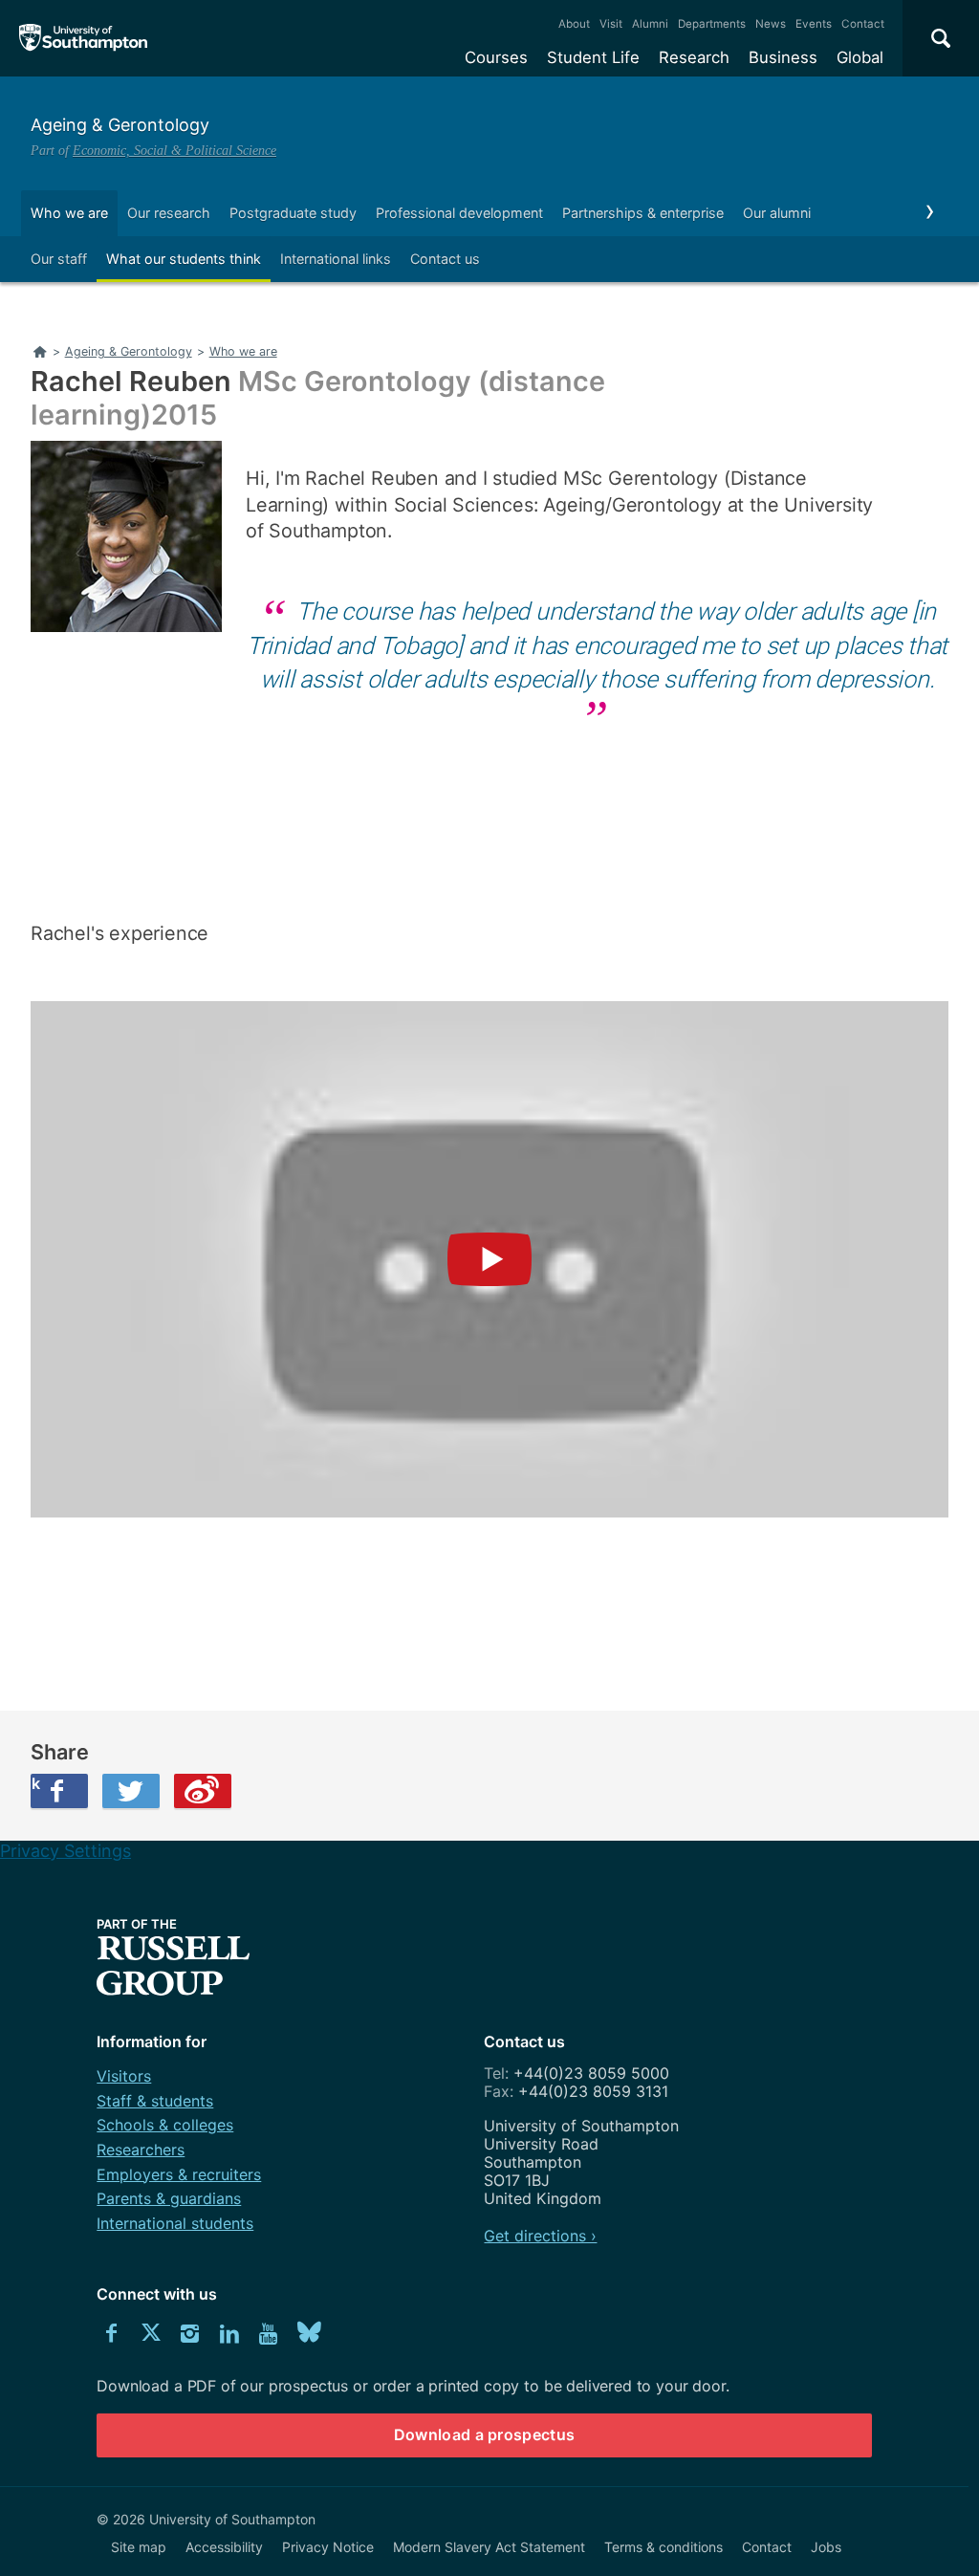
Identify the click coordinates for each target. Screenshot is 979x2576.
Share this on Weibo (203, 1791)
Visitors (124, 2076)
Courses (496, 57)
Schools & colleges (165, 2125)
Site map (139, 2547)
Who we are (69, 213)
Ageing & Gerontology (120, 125)
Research (694, 57)
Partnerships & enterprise (643, 213)
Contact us (445, 259)
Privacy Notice (328, 2547)
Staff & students (155, 2101)
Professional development (459, 213)
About (574, 24)
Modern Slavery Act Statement (489, 2547)
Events (814, 24)
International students (175, 2223)
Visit (611, 24)
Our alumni (777, 213)
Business (783, 57)
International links (336, 259)
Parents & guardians (169, 2198)
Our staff (59, 259)
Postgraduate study (293, 213)
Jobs (826, 2547)
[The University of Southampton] (84, 38)
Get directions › (540, 2236)
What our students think (184, 259)
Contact (863, 24)
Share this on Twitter (131, 1791)
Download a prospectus (485, 2434)
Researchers (141, 2150)
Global (860, 57)
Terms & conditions (664, 2547)
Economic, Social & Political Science (174, 150)
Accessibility (224, 2547)
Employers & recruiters (179, 2174)
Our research (169, 213)
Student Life (593, 57)
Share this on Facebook (35, 1783)
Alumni (650, 24)
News (771, 24)
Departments (712, 24)
